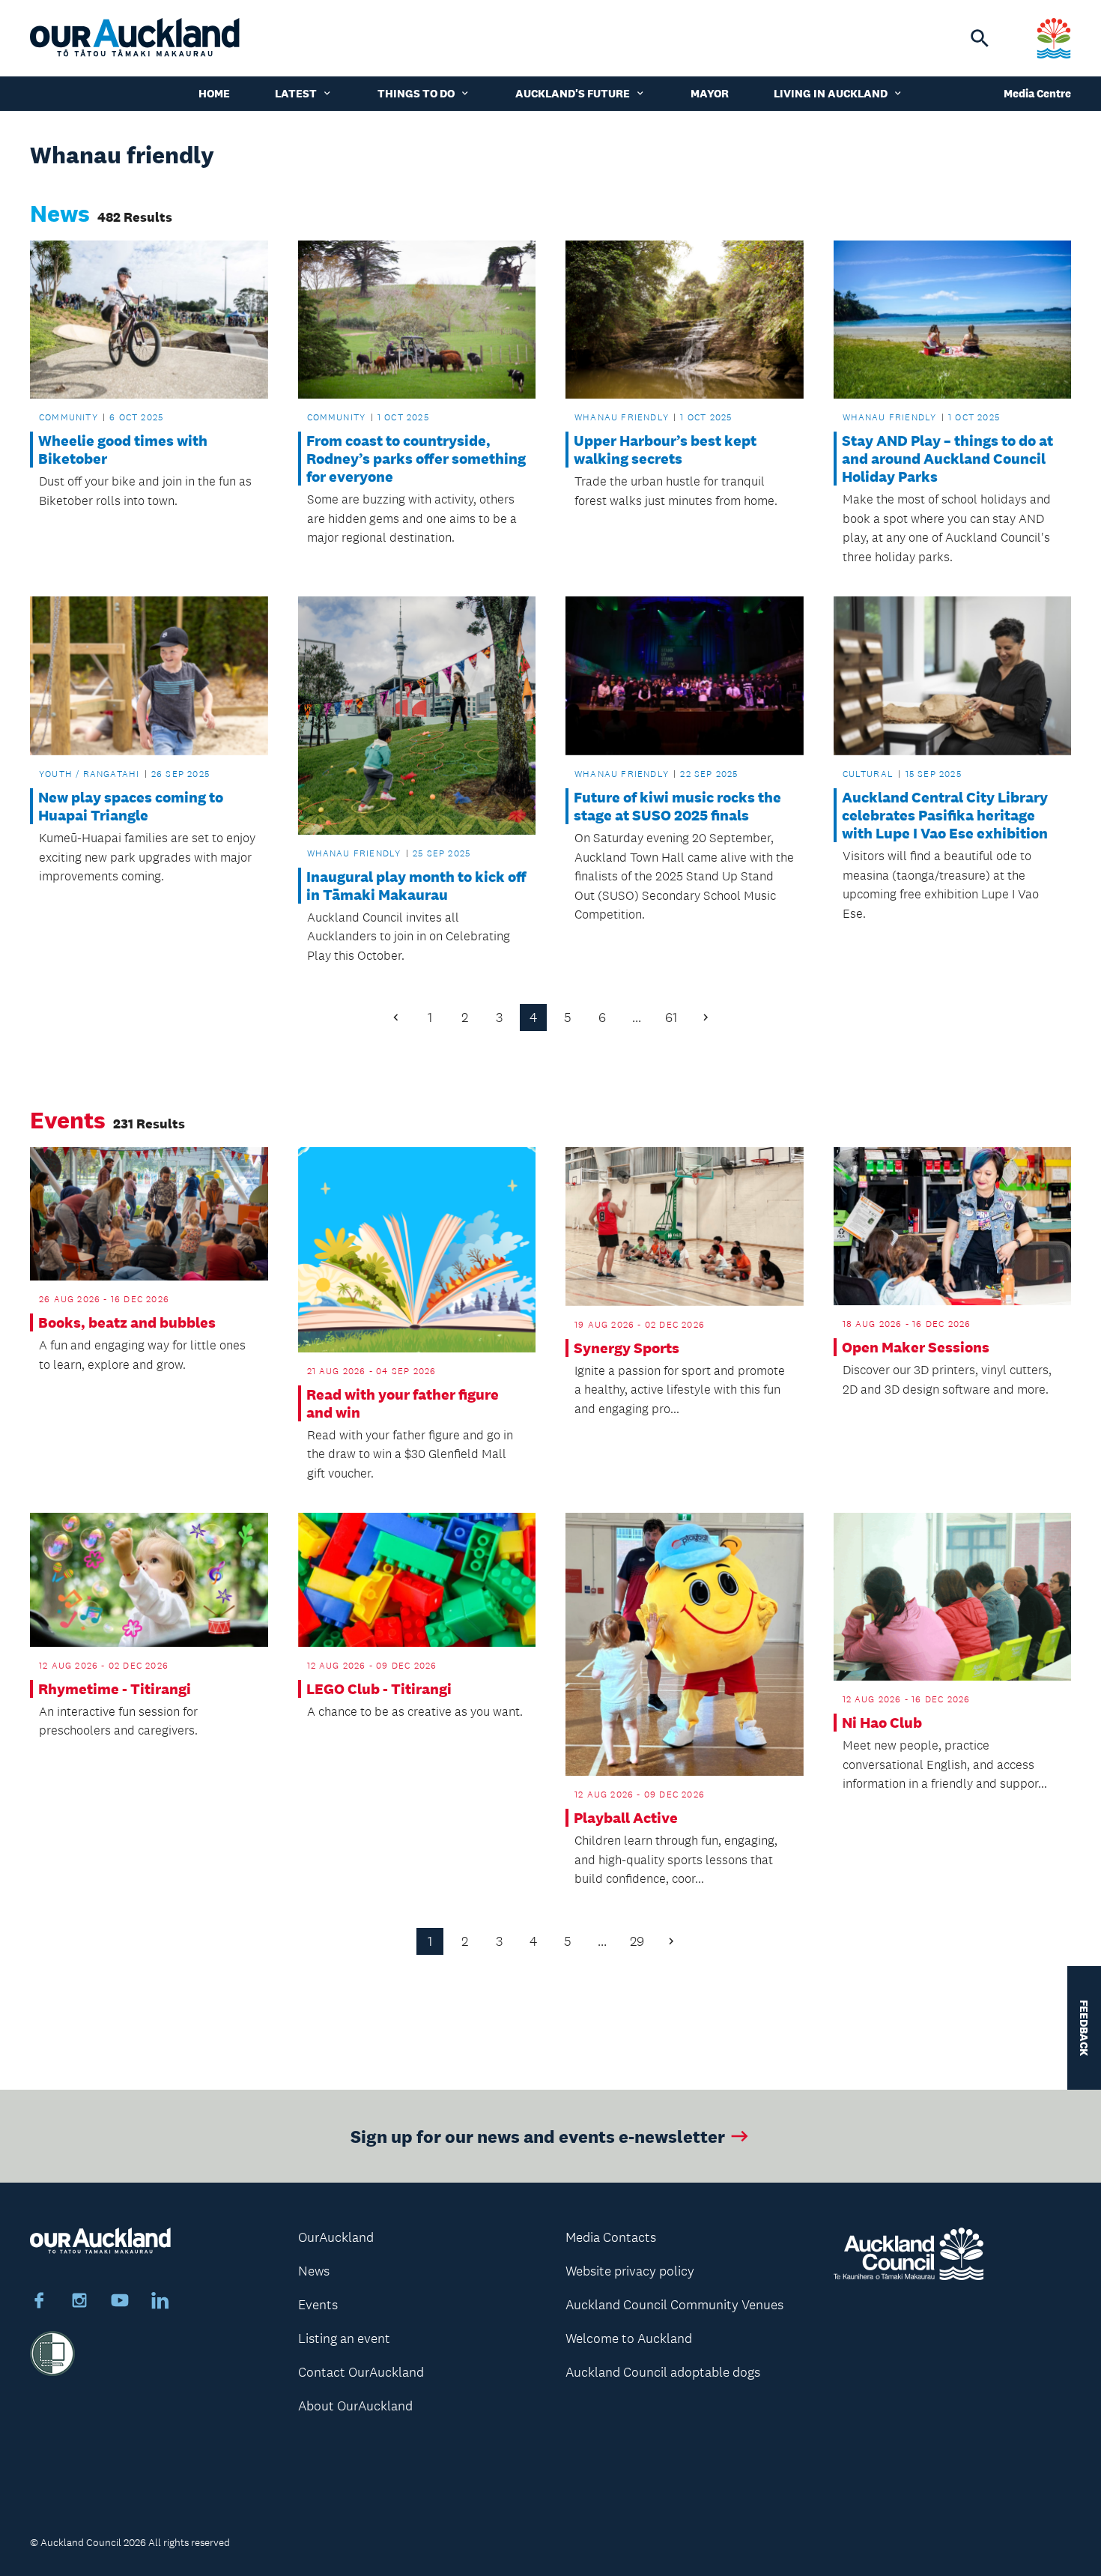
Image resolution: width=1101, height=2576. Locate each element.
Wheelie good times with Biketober (123, 450)
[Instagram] (79, 2303)
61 (671, 1018)
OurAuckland (336, 2237)
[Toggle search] (980, 38)
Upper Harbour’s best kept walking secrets (665, 450)
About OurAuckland (355, 2406)
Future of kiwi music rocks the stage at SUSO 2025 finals (677, 806)
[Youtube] (120, 2303)
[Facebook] (39, 2303)
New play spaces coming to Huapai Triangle (131, 806)
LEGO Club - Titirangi (379, 1689)
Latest (296, 93)
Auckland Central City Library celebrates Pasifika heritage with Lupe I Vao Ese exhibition (945, 815)
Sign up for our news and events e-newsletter (538, 2136)
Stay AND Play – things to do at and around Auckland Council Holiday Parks (947, 459)
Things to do (416, 93)
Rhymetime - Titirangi (115, 1689)
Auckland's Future (573, 93)
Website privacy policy (630, 2271)
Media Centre (1037, 93)
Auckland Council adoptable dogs (663, 2372)
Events (318, 2305)
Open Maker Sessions (916, 1347)
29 (637, 1941)
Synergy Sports (627, 1348)
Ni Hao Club (882, 1723)
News (314, 2271)
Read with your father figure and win (403, 1403)
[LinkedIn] (160, 2303)
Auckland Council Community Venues (674, 2305)
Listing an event (344, 2338)
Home (214, 93)
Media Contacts (611, 2237)
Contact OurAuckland (361, 2372)
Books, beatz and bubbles (127, 1322)
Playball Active (626, 1818)
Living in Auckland (831, 93)
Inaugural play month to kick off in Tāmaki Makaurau (416, 886)
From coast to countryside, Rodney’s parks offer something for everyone (416, 459)
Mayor (710, 93)
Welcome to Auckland (629, 2338)
